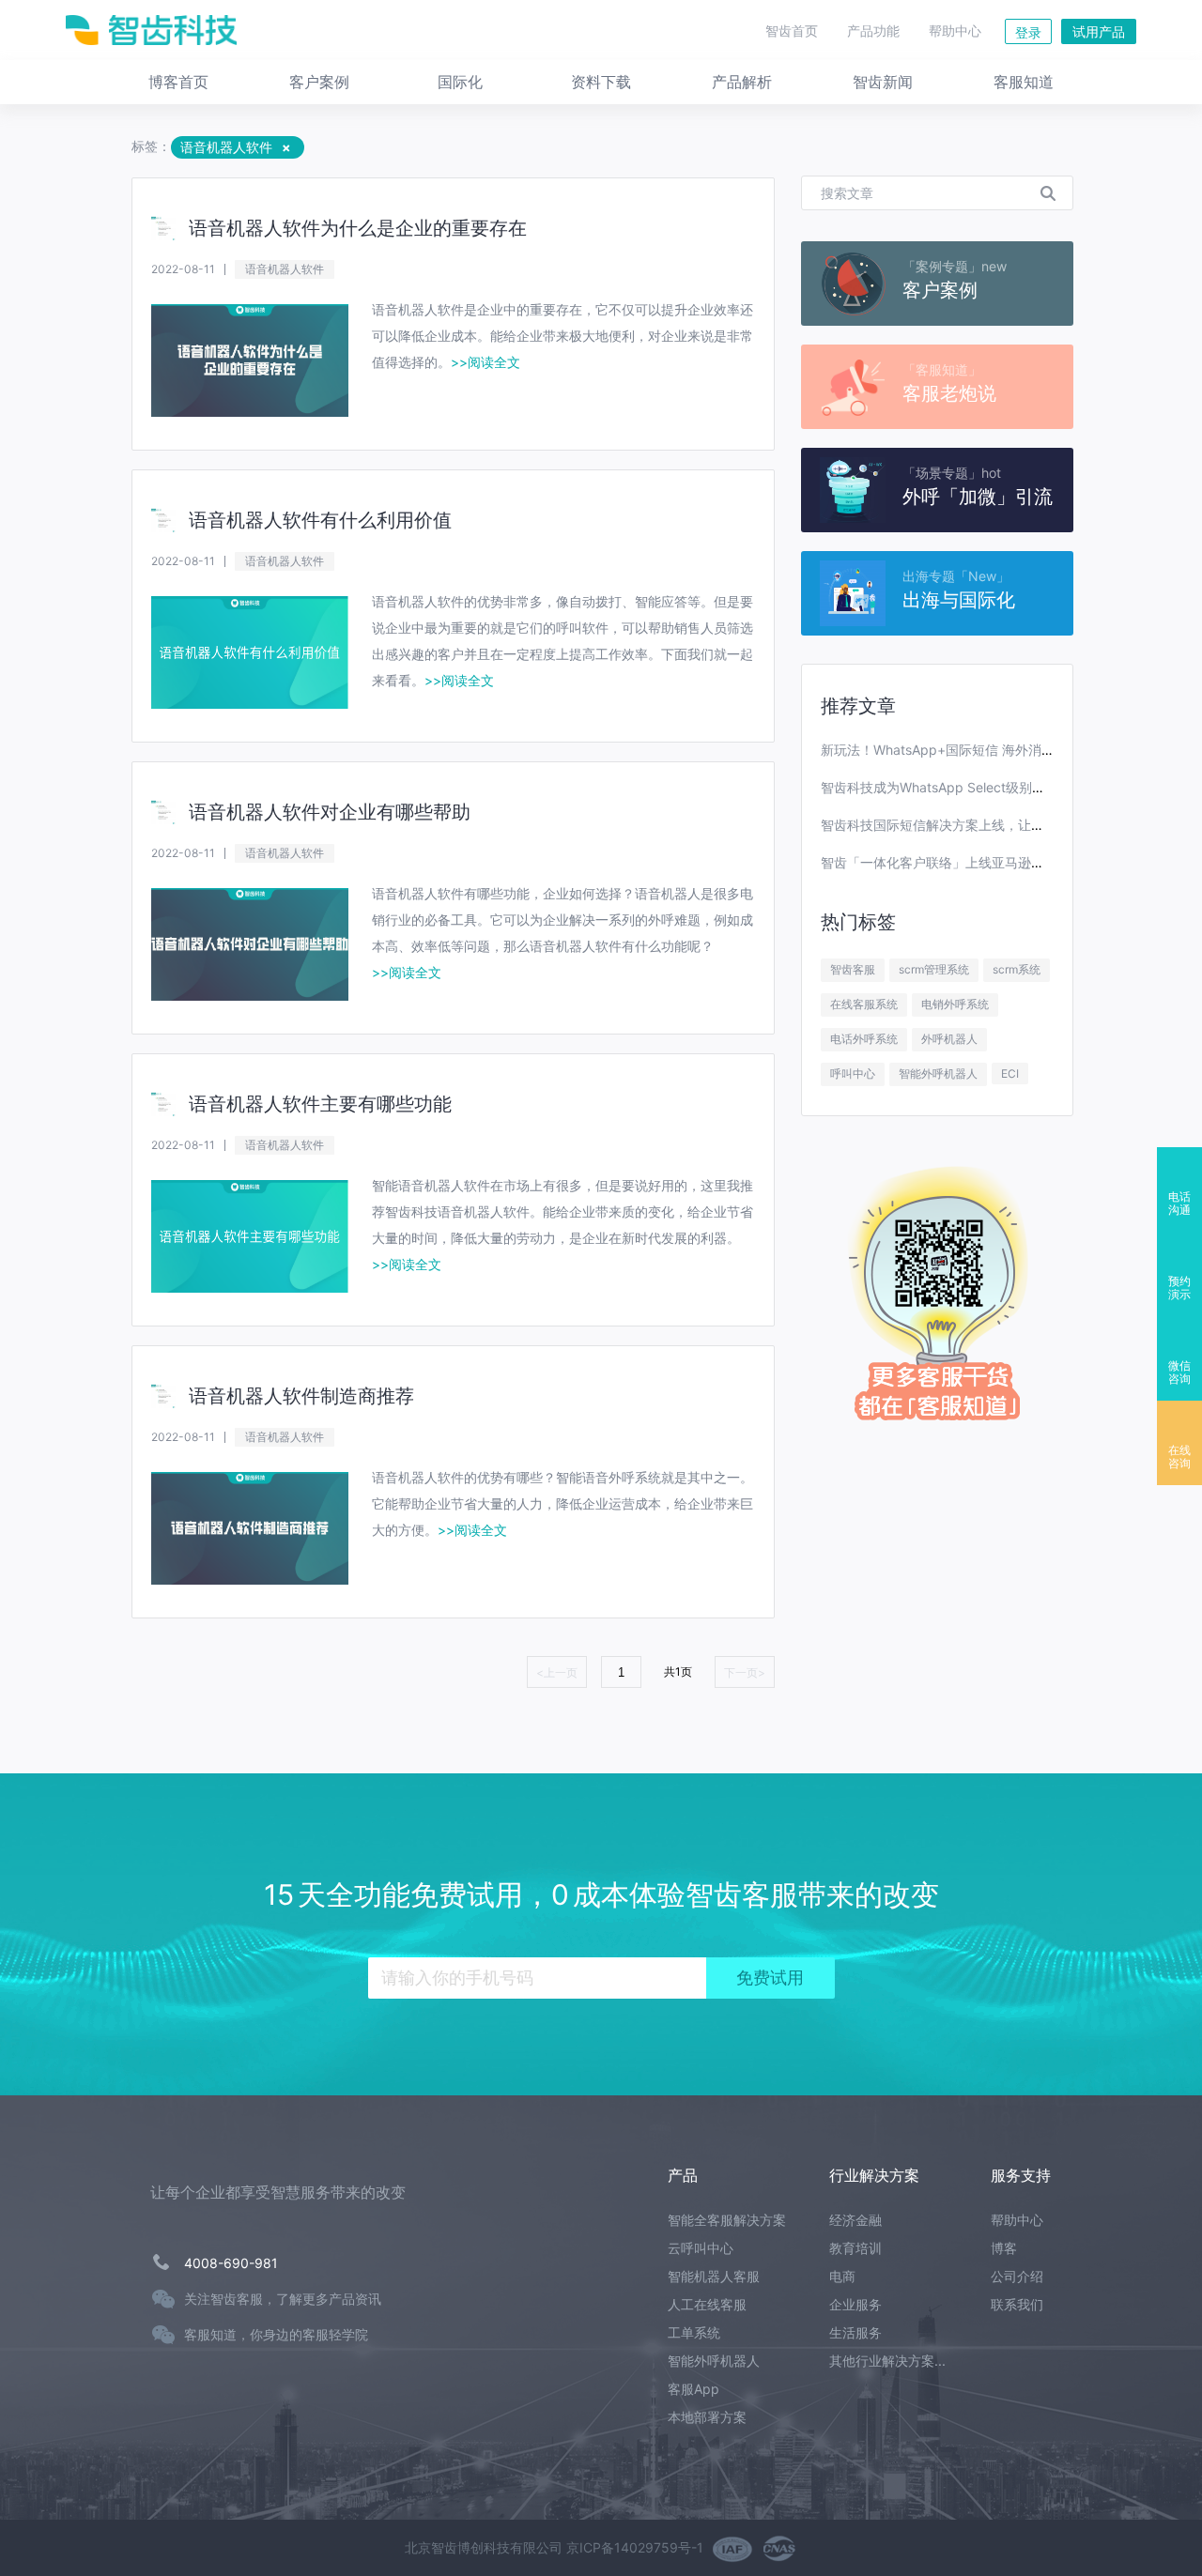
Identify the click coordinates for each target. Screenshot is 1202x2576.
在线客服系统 (864, 1004)
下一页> (745, 1672)
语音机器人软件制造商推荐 (301, 1396)
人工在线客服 (707, 2304)
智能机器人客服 (714, 2276)
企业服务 (855, 2304)
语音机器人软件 (285, 269)
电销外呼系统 (955, 1004)
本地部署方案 (707, 2417)
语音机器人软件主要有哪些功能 (320, 1104)
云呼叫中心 (701, 2248)
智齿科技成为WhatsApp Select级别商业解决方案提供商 (986, 787)
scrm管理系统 (934, 969)
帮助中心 (955, 31)
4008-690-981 (231, 2263)
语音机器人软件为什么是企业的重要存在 (358, 228)
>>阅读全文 (485, 362)
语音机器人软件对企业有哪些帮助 (330, 812)
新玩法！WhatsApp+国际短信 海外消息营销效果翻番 (977, 750)
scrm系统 (1017, 969)
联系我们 (1017, 2304)
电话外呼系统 (864, 1039)
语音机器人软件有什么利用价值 (320, 520)
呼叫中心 (853, 1073)
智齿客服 (853, 969)
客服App (693, 2389)
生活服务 (855, 2332)
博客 (1004, 2248)
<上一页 (557, 1672)
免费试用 (770, 1978)
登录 (1028, 32)
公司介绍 (1017, 2276)
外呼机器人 (949, 1039)
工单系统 (694, 2332)
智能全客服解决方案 (727, 2220)
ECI (1010, 1073)
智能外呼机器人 (938, 1073)
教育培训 (855, 2248)
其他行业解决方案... (887, 2361)
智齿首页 (792, 31)
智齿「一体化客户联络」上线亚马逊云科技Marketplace (984, 862)
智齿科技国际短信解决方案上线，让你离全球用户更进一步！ (998, 825)
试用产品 (1099, 31)
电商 (842, 2276)
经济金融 (855, 2220)
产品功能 (873, 31)
